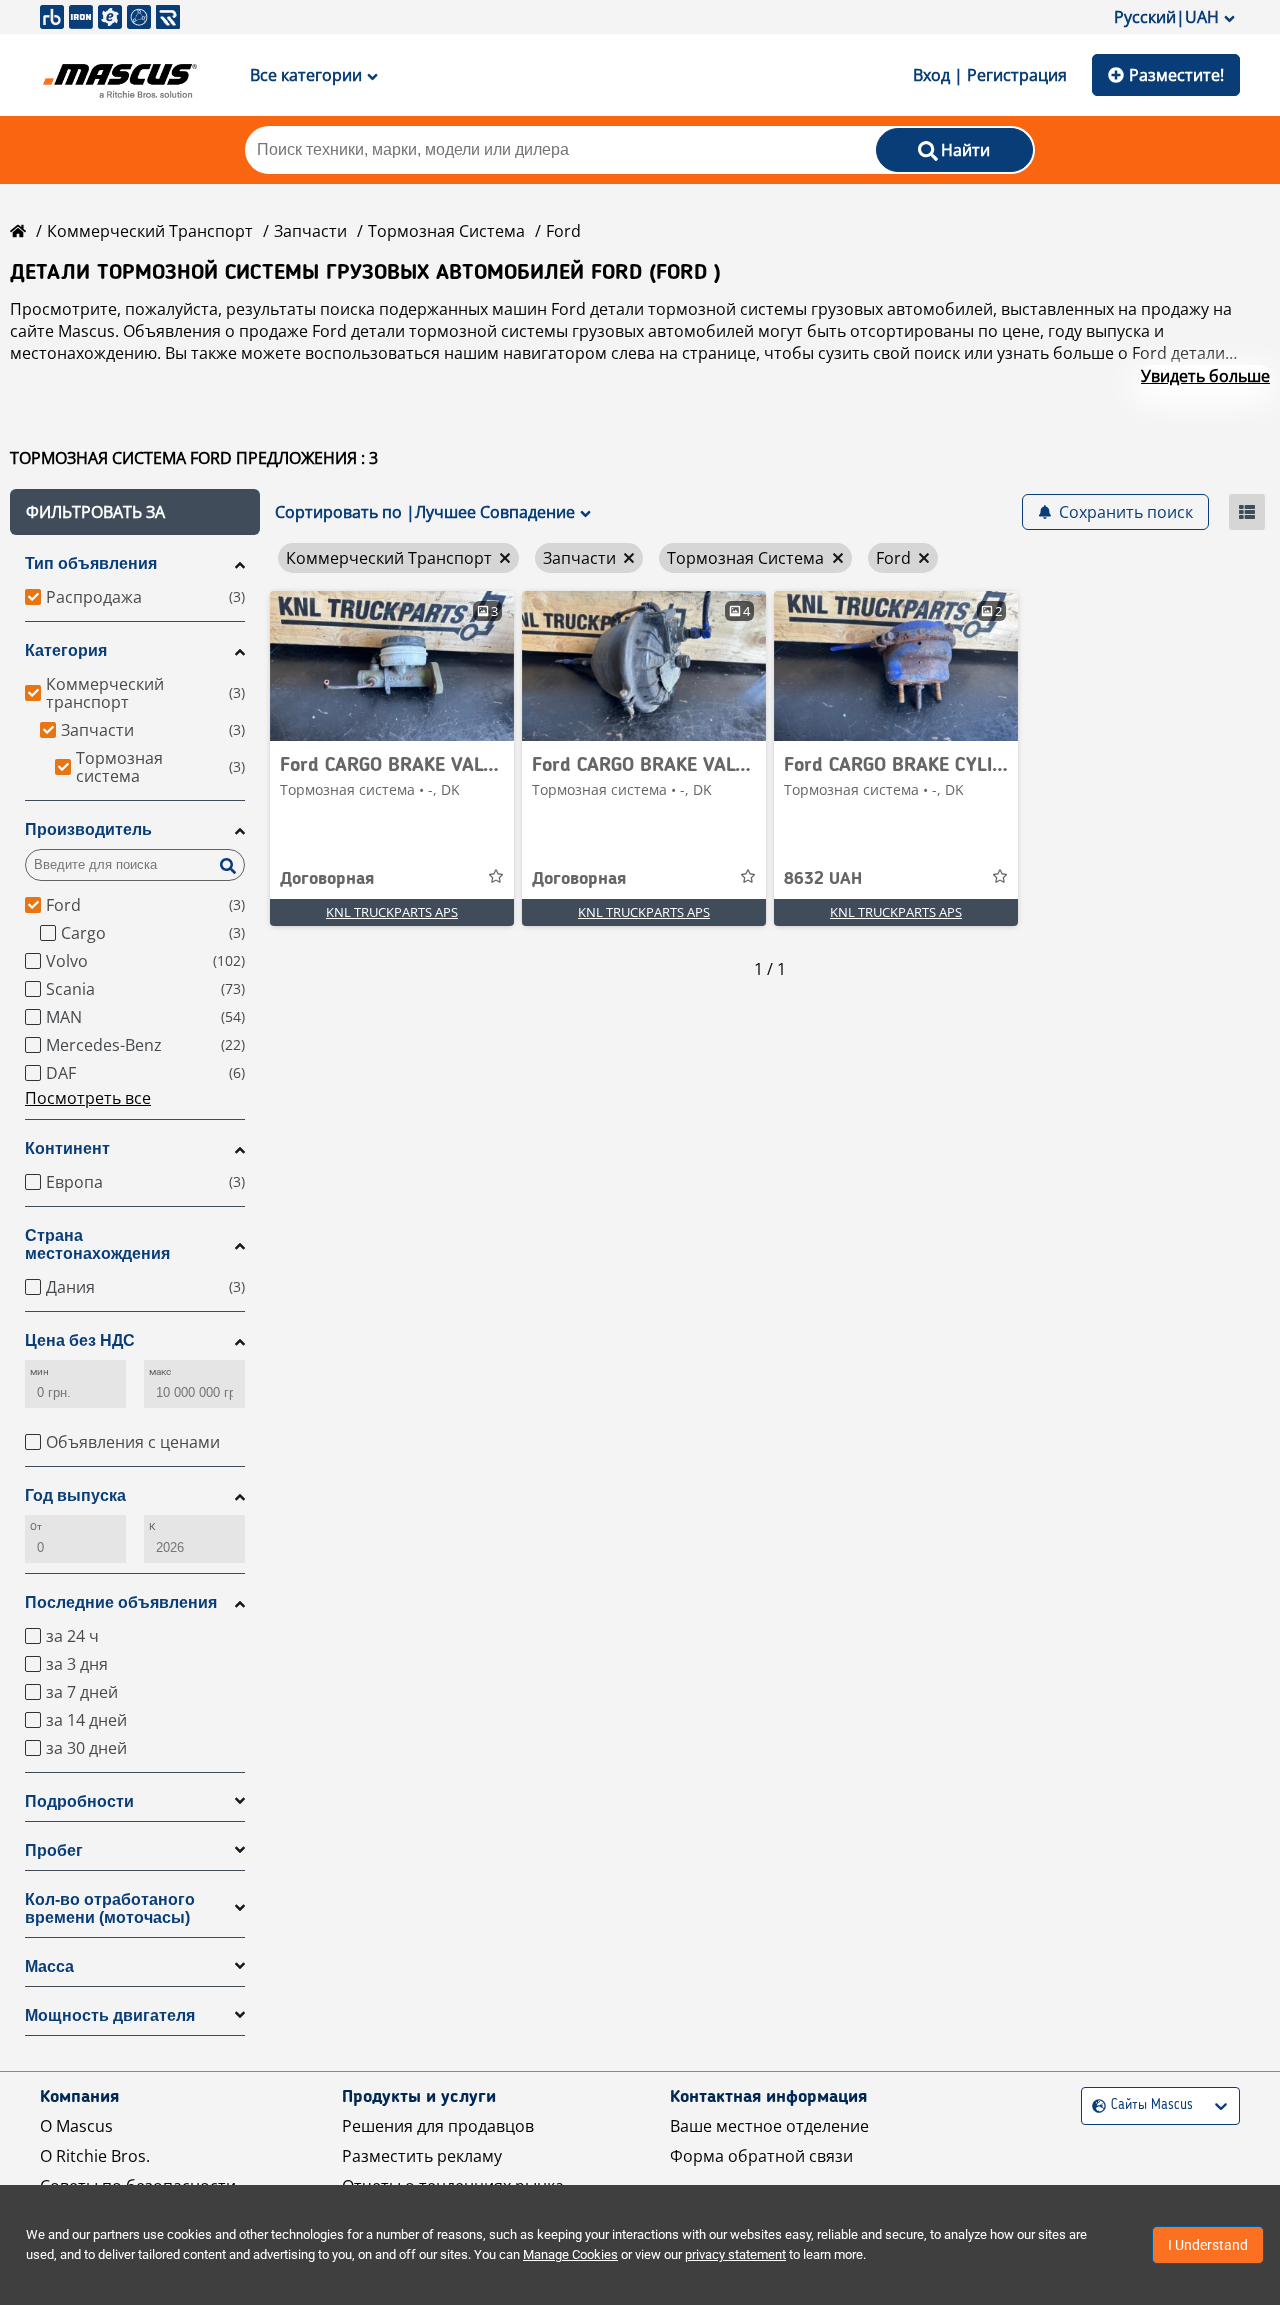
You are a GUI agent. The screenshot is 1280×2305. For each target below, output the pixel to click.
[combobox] (1094, 2105)
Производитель (88, 829)
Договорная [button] (327, 879)
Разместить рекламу (422, 2156)
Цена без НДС (80, 1340)
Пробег (54, 1850)
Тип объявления (91, 563)
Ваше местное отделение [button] (769, 2126)
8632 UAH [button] (823, 879)
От (36, 1526)
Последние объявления (121, 1602)
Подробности (79, 1801)
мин (39, 1371)
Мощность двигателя (110, 2015)
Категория (66, 650)
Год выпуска (75, 1495)
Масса (49, 1966)
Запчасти (310, 231)
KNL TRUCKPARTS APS (392, 912)
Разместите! (1176, 75)
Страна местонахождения (97, 1244)
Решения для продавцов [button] (438, 2126)
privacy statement (735, 2254)
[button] (135, 512)
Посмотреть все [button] (88, 1098)
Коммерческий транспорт (150, 231)
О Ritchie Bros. (95, 2156)
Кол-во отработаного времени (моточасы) (110, 1908)
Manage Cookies (570, 2254)
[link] (392, 666)
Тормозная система (446, 231)
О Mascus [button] (76, 2126)
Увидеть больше (1205, 376)
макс (160, 1371)
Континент (67, 1148)
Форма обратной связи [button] (761, 2156)
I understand (1208, 2245)
